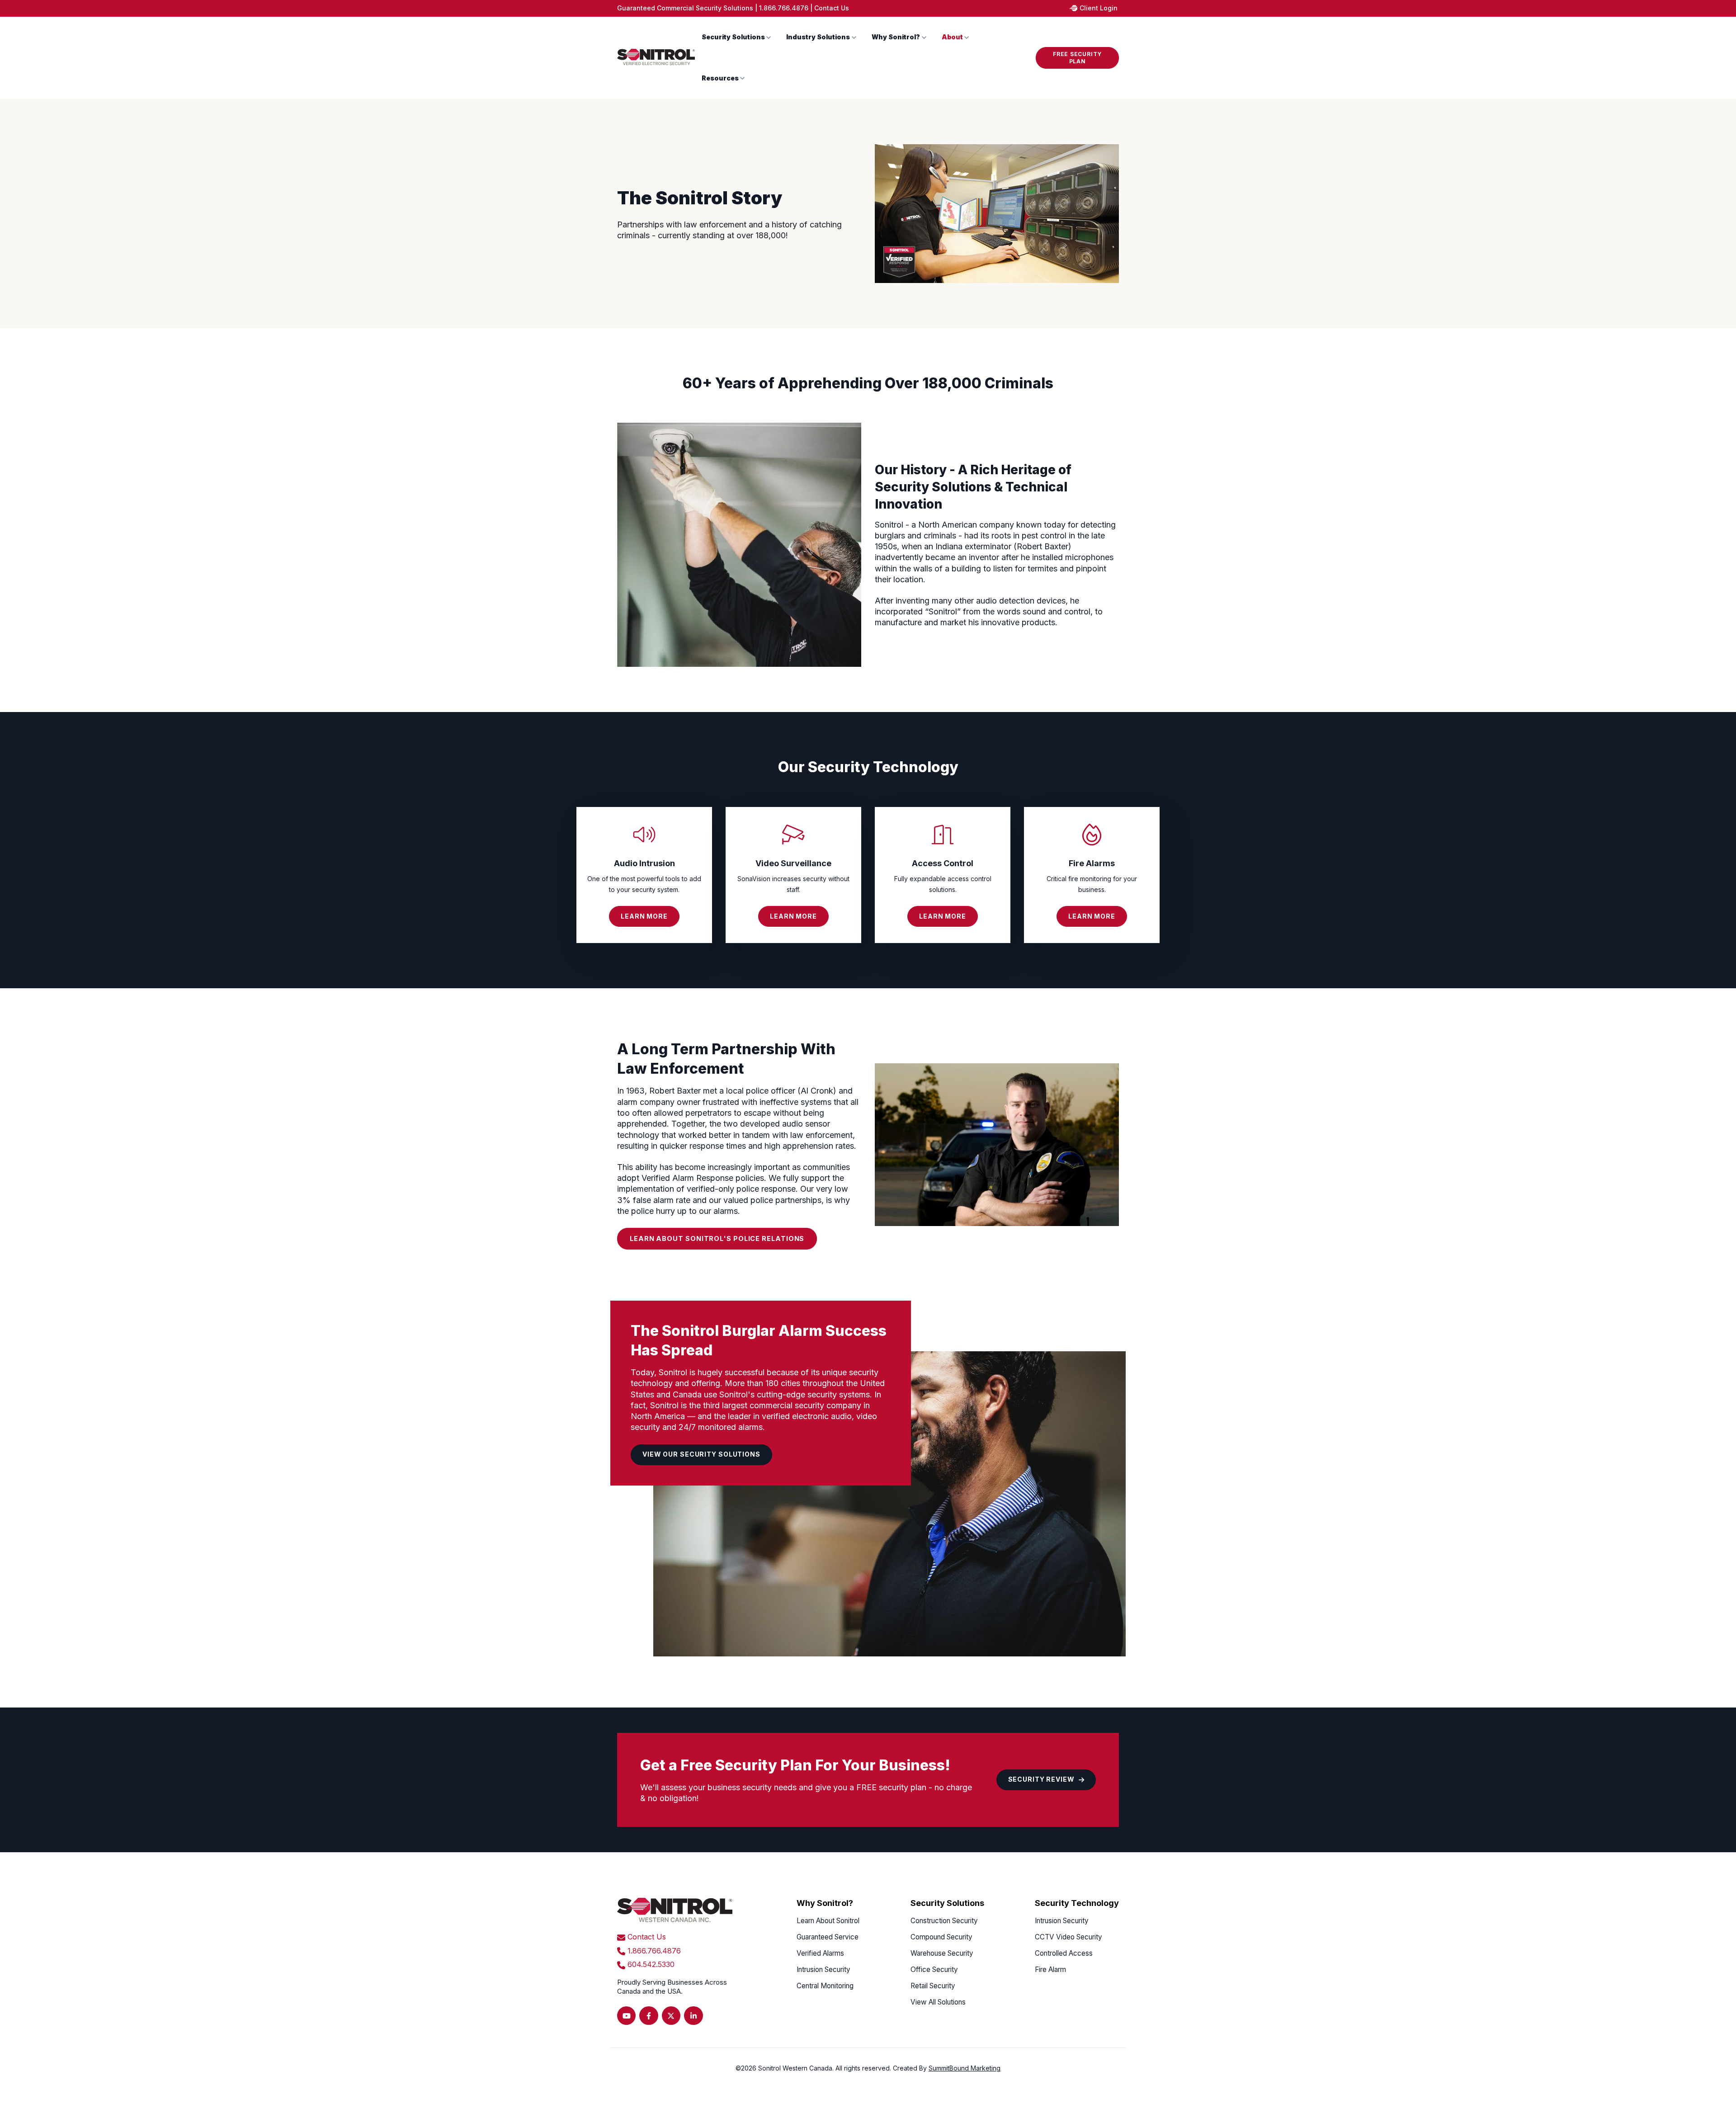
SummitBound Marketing (965, 2068)
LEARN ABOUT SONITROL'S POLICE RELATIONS (717, 1238)
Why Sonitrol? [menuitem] (825, 1903)
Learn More (644, 916)
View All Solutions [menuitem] (938, 2002)
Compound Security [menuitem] (941, 1937)
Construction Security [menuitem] (944, 1921)
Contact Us (832, 8)
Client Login (1099, 8)
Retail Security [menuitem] (933, 1986)
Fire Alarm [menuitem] (1050, 1969)
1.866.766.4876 (784, 8)
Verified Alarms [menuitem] (820, 1953)
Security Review (1041, 1779)
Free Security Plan (1077, 58)
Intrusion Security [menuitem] (823, 1969)
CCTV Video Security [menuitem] (1068, 1937)
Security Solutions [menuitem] (947, 1903)
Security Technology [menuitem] (1077, 1903)
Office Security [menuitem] (934, 1969)
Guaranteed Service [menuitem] (828, 1937)
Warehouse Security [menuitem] (942, 1953)
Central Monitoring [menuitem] (825, 1986)
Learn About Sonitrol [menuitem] (828, 1921)
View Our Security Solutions (701, 1454)
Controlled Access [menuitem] (1064, 1953)
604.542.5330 (651, 1964)
